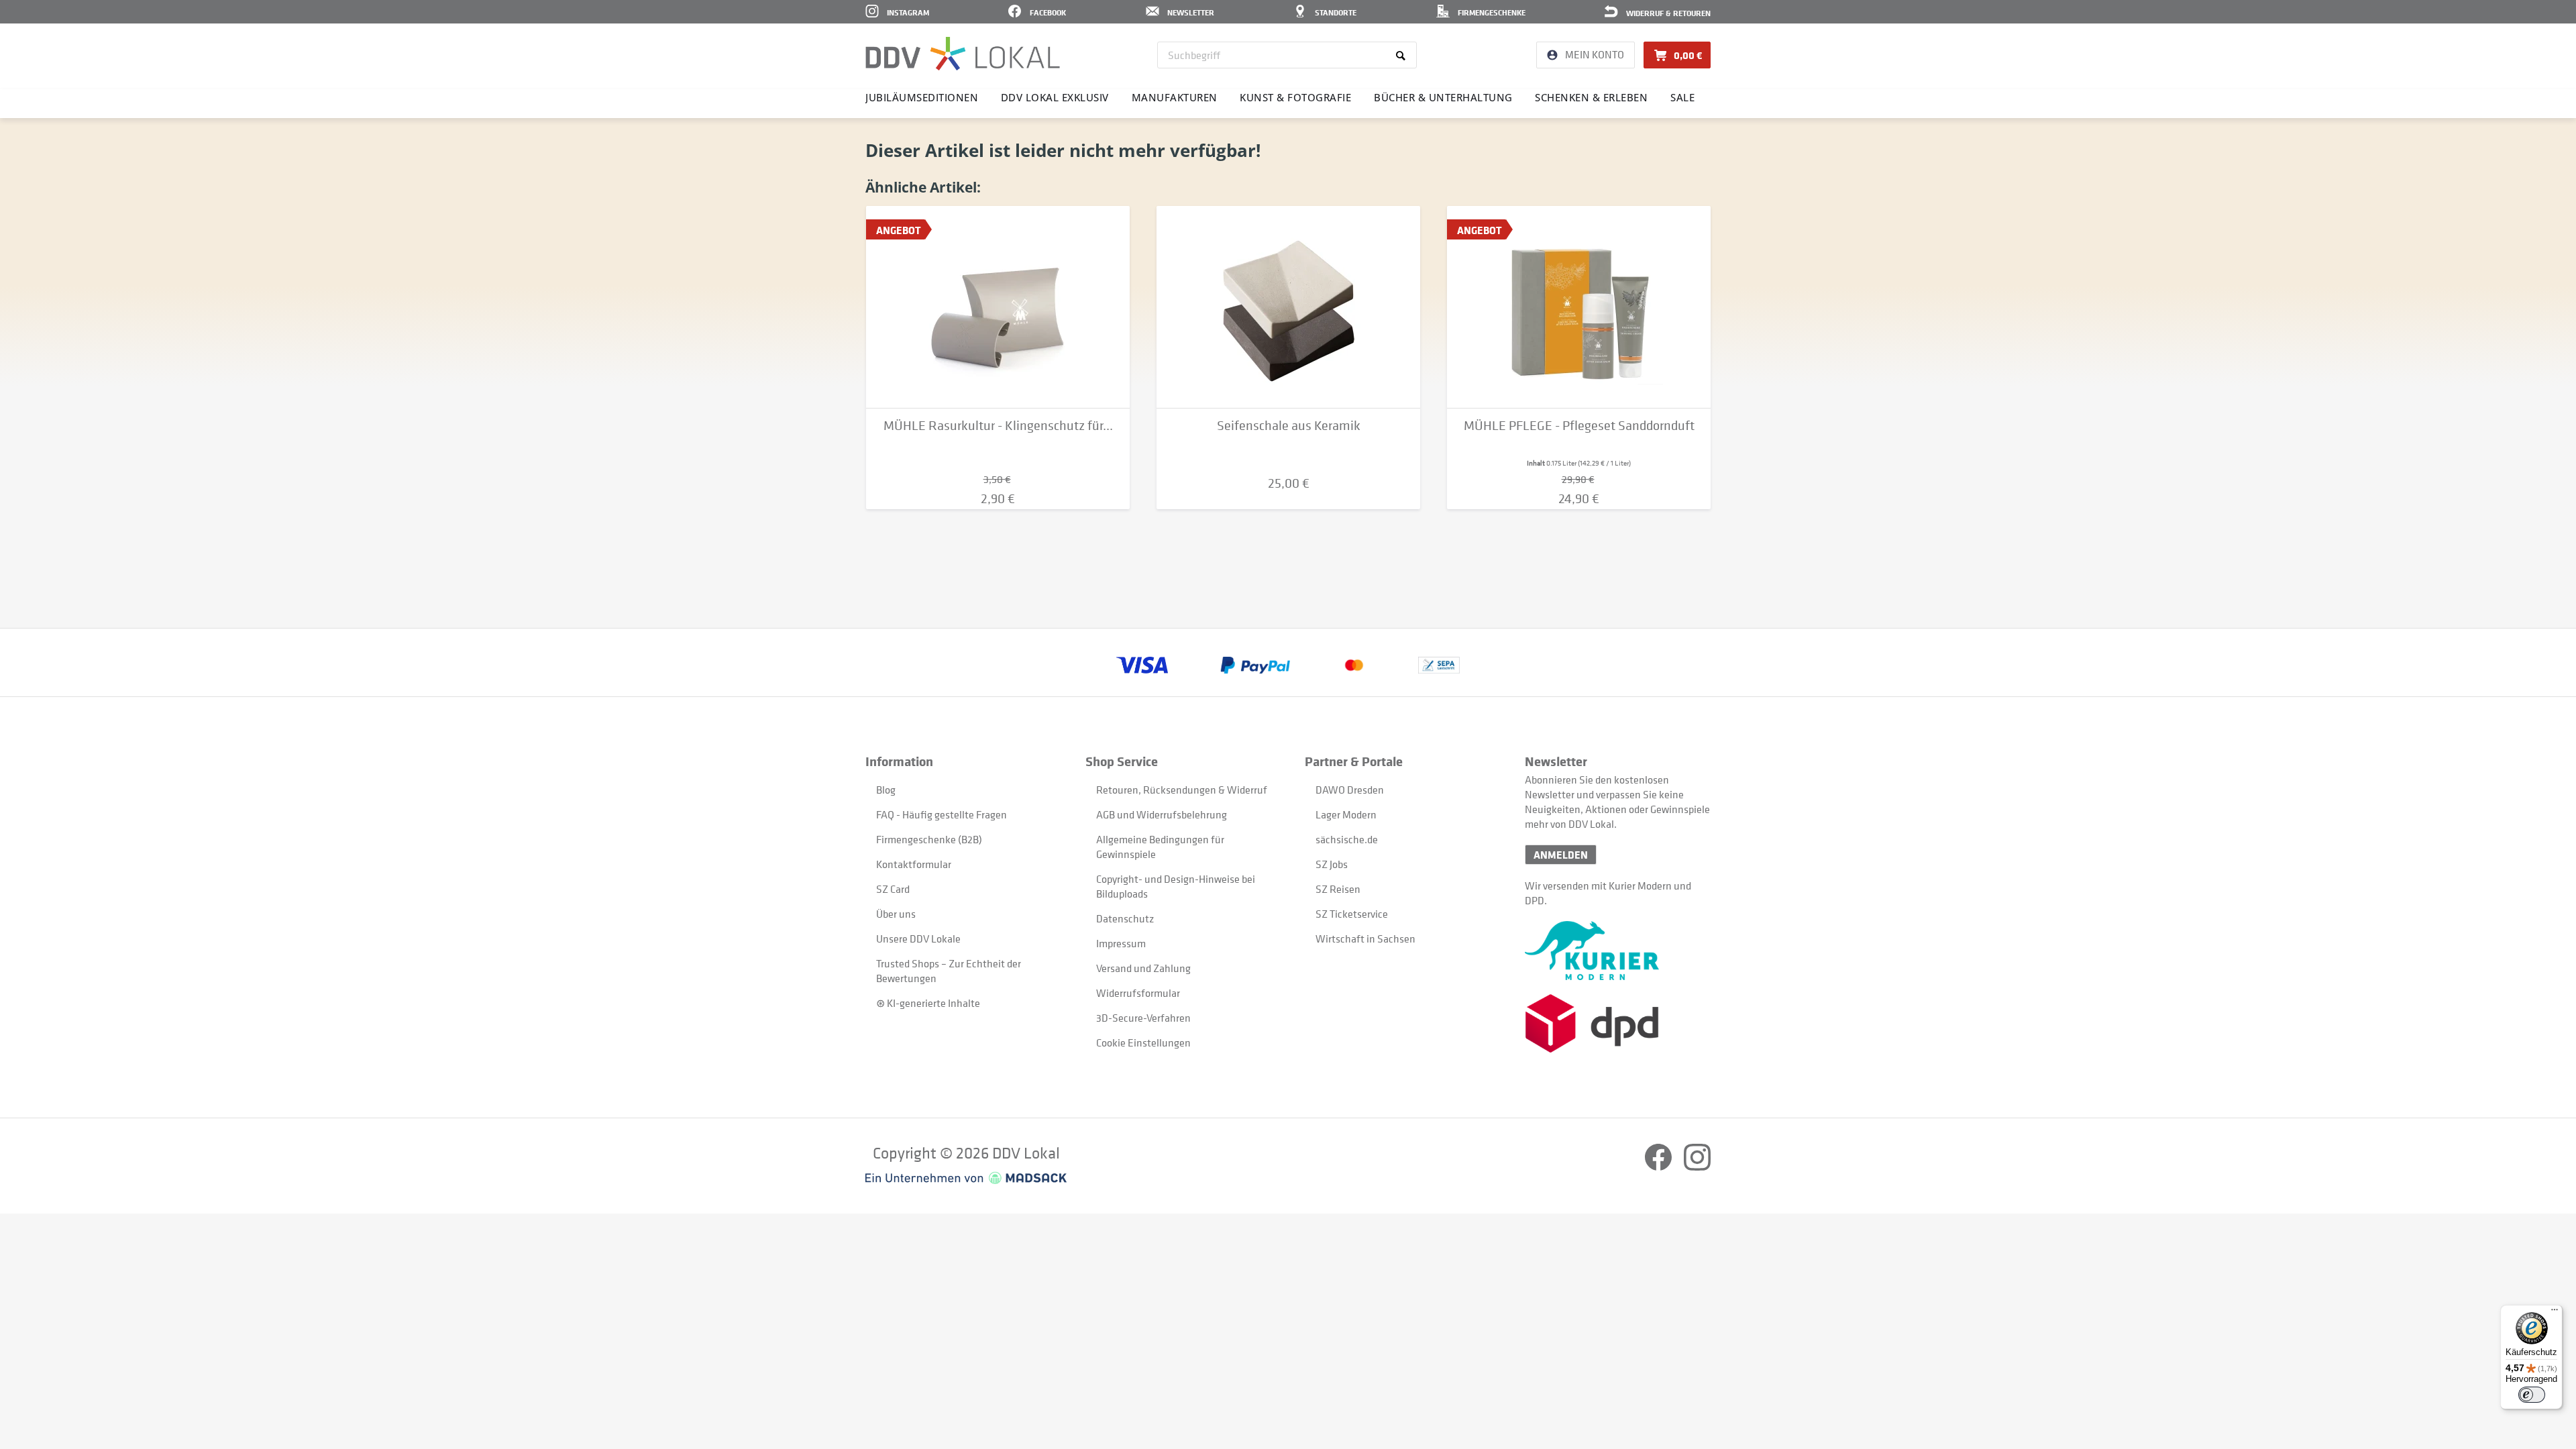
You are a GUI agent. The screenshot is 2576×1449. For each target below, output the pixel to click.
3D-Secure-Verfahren (1143, 1018)
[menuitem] (1287, 55)
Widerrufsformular (1138, 993)
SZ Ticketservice (1352, 914)
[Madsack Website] (966, 1178)
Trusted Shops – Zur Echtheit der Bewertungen (949, 971)
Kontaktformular (914, 864)
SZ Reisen (1338, 889)
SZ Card (893, 889)
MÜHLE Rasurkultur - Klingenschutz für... (998, 426)
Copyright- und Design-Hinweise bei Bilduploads (1176, 886)
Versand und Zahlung (1143, 968)
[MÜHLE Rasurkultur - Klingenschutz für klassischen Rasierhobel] (998, 307)
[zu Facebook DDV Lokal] (1659, 1167)
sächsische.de (1347, 839)
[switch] (2532, 1395)
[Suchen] (1403, 55)
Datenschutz (1125, 918)
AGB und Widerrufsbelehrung (1162, 814)
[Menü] (2555, 1313)
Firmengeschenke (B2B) (929, 839)
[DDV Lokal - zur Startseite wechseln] (963, 54)
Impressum (1121, 943)
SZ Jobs (1332, 864)
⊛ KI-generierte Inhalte (928, 1003)
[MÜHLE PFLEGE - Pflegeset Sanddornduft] (1579, 307)
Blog (886, 790)
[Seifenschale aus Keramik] (1288, 307)
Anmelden (1561, 855)
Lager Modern (1346, 814)
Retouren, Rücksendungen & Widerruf (1182, 790)
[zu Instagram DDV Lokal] (1697, 1167)
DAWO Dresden (1350, 790)
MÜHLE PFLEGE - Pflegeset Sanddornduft (1579, 426)
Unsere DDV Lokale (918, 938)
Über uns (896, 914)
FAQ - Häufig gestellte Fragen (942, 814)
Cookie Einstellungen (1143, 1042)
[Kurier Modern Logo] (1618, 951)
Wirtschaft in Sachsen (1365, 938)
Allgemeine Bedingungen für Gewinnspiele (1160, 847)
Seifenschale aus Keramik (1289, 426)
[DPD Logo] (1618, 1023)
